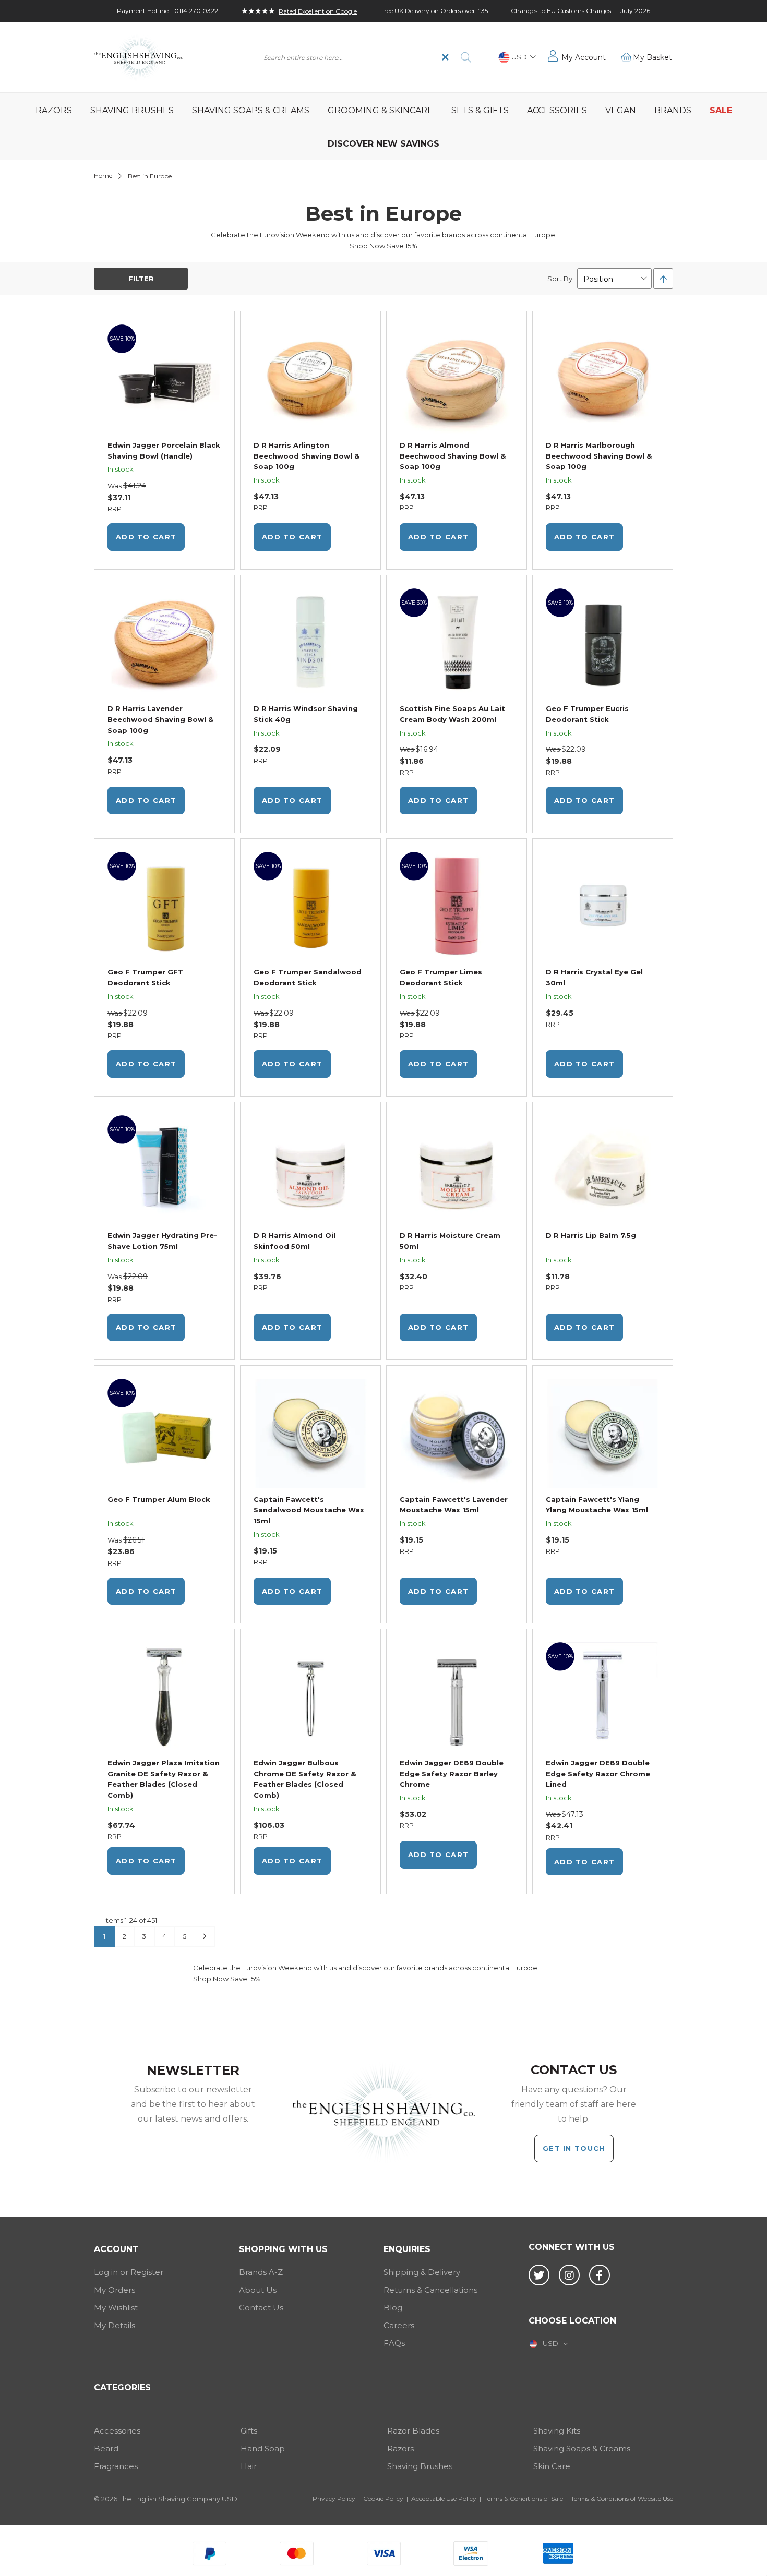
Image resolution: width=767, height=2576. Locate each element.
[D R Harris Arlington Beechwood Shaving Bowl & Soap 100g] (310, 381)
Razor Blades (413, 2431)
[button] (517, 58)
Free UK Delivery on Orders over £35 (434, 11)
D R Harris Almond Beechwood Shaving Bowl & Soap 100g (453, 456)
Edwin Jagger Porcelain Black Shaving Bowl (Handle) (164, 450)
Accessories (117, 2431)
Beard (106, 2448)
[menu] (383, 126)
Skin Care (552, 2466)
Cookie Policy (383, 2499)
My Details (115, 2325)
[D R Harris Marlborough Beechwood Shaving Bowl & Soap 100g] (603, 381)
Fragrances (116, 2466)
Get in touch (574, 2148)
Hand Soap (263, 2448)
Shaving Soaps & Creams (582, 2448)
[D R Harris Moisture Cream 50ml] (457, 1171)
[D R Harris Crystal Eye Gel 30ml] (603, 908)
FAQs (394, 2343)
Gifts (249, 2431)
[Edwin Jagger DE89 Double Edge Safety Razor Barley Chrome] (457, 1698)
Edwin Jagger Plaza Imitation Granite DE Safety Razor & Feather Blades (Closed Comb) (164, 1779)
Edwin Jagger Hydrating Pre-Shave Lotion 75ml (162, 1241)
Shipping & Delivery (422, 2272)
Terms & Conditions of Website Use (622, 2499)
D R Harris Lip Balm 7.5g (591, 1235)
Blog (393, 2308)
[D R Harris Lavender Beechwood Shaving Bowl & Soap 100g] (164, 645)
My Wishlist (116, 2308)
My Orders (115, 2290)
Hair (249, 2466)
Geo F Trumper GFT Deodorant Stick (145, 977)
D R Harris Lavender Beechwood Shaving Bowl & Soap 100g (160, 719)
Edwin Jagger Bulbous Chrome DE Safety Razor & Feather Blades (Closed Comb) (305, 1779)
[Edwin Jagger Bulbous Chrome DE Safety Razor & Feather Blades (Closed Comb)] (310, 1698)
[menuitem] (53, 110)
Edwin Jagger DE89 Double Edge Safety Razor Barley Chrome (452, 1774)
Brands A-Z (261, 2272)
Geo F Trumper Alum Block (159, 1499)
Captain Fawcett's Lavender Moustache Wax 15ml (454, 1505)
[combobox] (364, 58)
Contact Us (261, 2308)
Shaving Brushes (420, 2466)
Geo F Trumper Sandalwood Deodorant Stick (308, 977)
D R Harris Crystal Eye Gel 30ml (594, 977)
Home (103, 176)
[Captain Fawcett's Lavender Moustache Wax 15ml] (457, 1435)
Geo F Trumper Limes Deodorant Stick (441, 977)
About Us (258, 2290)
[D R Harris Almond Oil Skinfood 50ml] (310, 1171)
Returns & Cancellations (430, 2290)
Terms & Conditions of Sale (524, 2499)
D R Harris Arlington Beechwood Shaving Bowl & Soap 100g (307, 456)
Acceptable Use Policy (444, 2499)
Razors (400, 2448)
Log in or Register (129, 2272)
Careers (399, 2325)
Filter (141, 279)
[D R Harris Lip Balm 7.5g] (603, 1171)
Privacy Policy (334, 2499)
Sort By (560, 279)
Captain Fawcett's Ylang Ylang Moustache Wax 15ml (597, 1505)
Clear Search (445, 58)
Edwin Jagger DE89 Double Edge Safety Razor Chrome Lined (598, 1774)
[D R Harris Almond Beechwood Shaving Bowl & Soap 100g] (457, 381)
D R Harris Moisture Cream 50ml (450, 1241)
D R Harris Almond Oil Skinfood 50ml (295, 1241)
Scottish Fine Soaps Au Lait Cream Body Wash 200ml (452, 714)
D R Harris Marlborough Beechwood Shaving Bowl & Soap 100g (599, 456)
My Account (584, 57)
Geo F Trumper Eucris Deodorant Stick (587, 714)
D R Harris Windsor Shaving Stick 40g (306, 714)
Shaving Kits (557, 2431)
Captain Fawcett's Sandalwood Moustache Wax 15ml (309, 1510)
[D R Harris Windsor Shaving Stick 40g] (310, 645)
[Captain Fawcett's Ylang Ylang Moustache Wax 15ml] (603, 1435)
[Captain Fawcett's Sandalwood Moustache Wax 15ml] (310, 1435)
